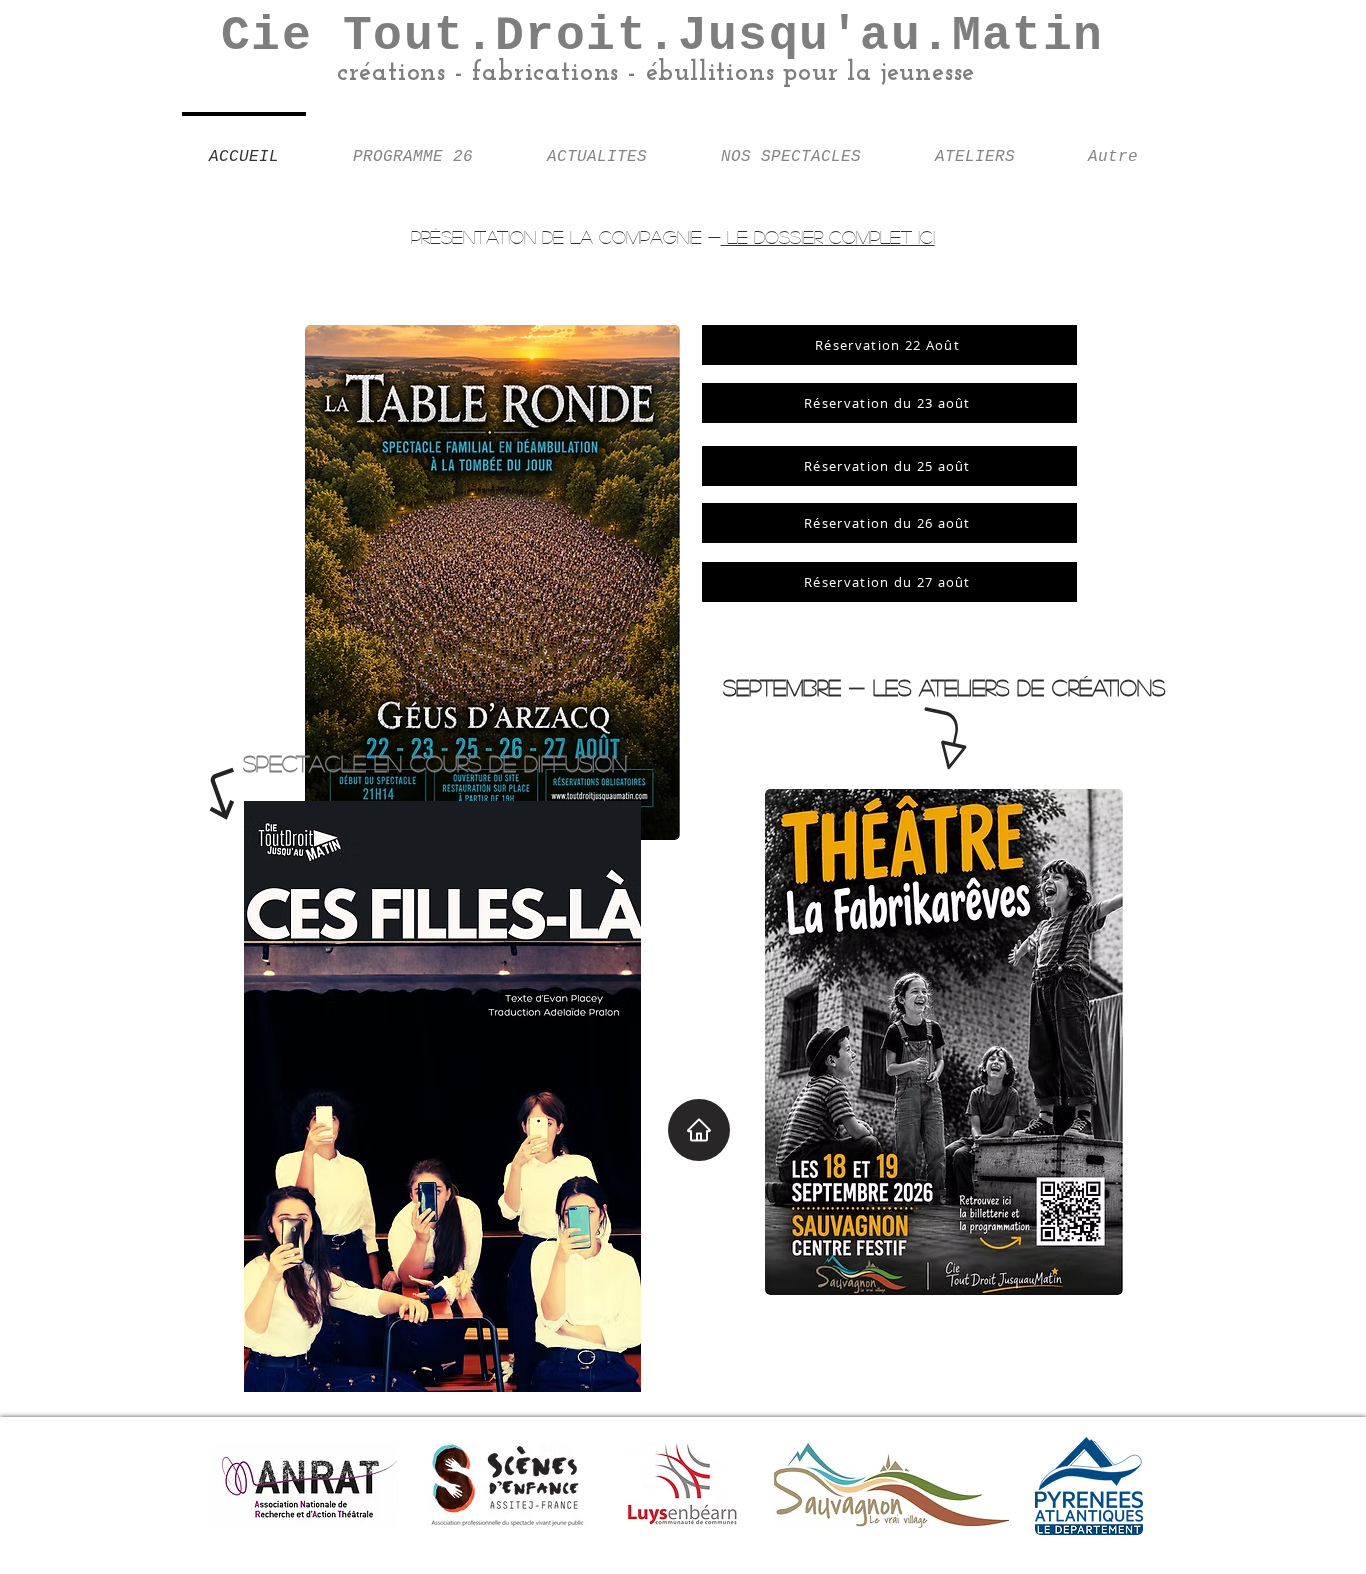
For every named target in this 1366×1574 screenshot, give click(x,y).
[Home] (699, 1130)
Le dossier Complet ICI (828, 237)
